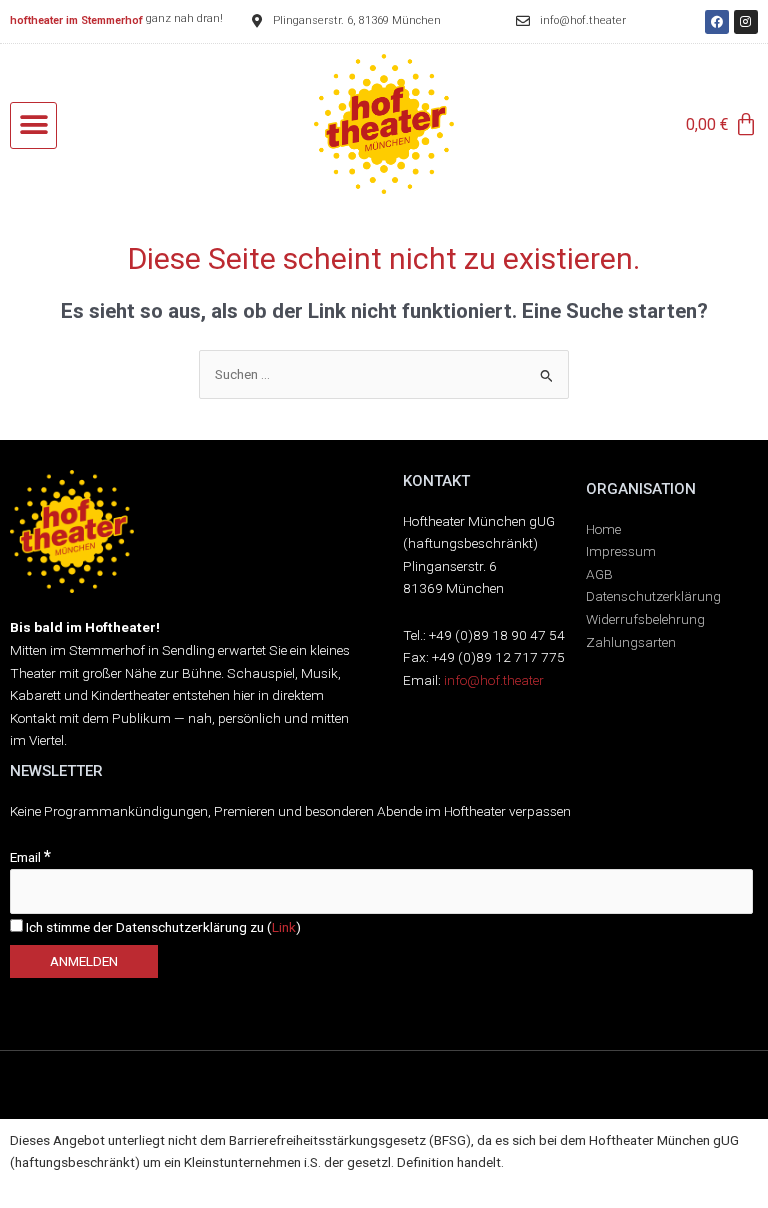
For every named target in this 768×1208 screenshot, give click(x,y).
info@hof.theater (494, 680)
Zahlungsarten (631, 642)
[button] (33, 125)
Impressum (621, 551)
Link (284, 927)
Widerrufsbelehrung (645, 619)
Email (30, 857)
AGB (599, 574)
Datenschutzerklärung (653, 596)
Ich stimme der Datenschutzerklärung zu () (162, 927)
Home (603, 529)
